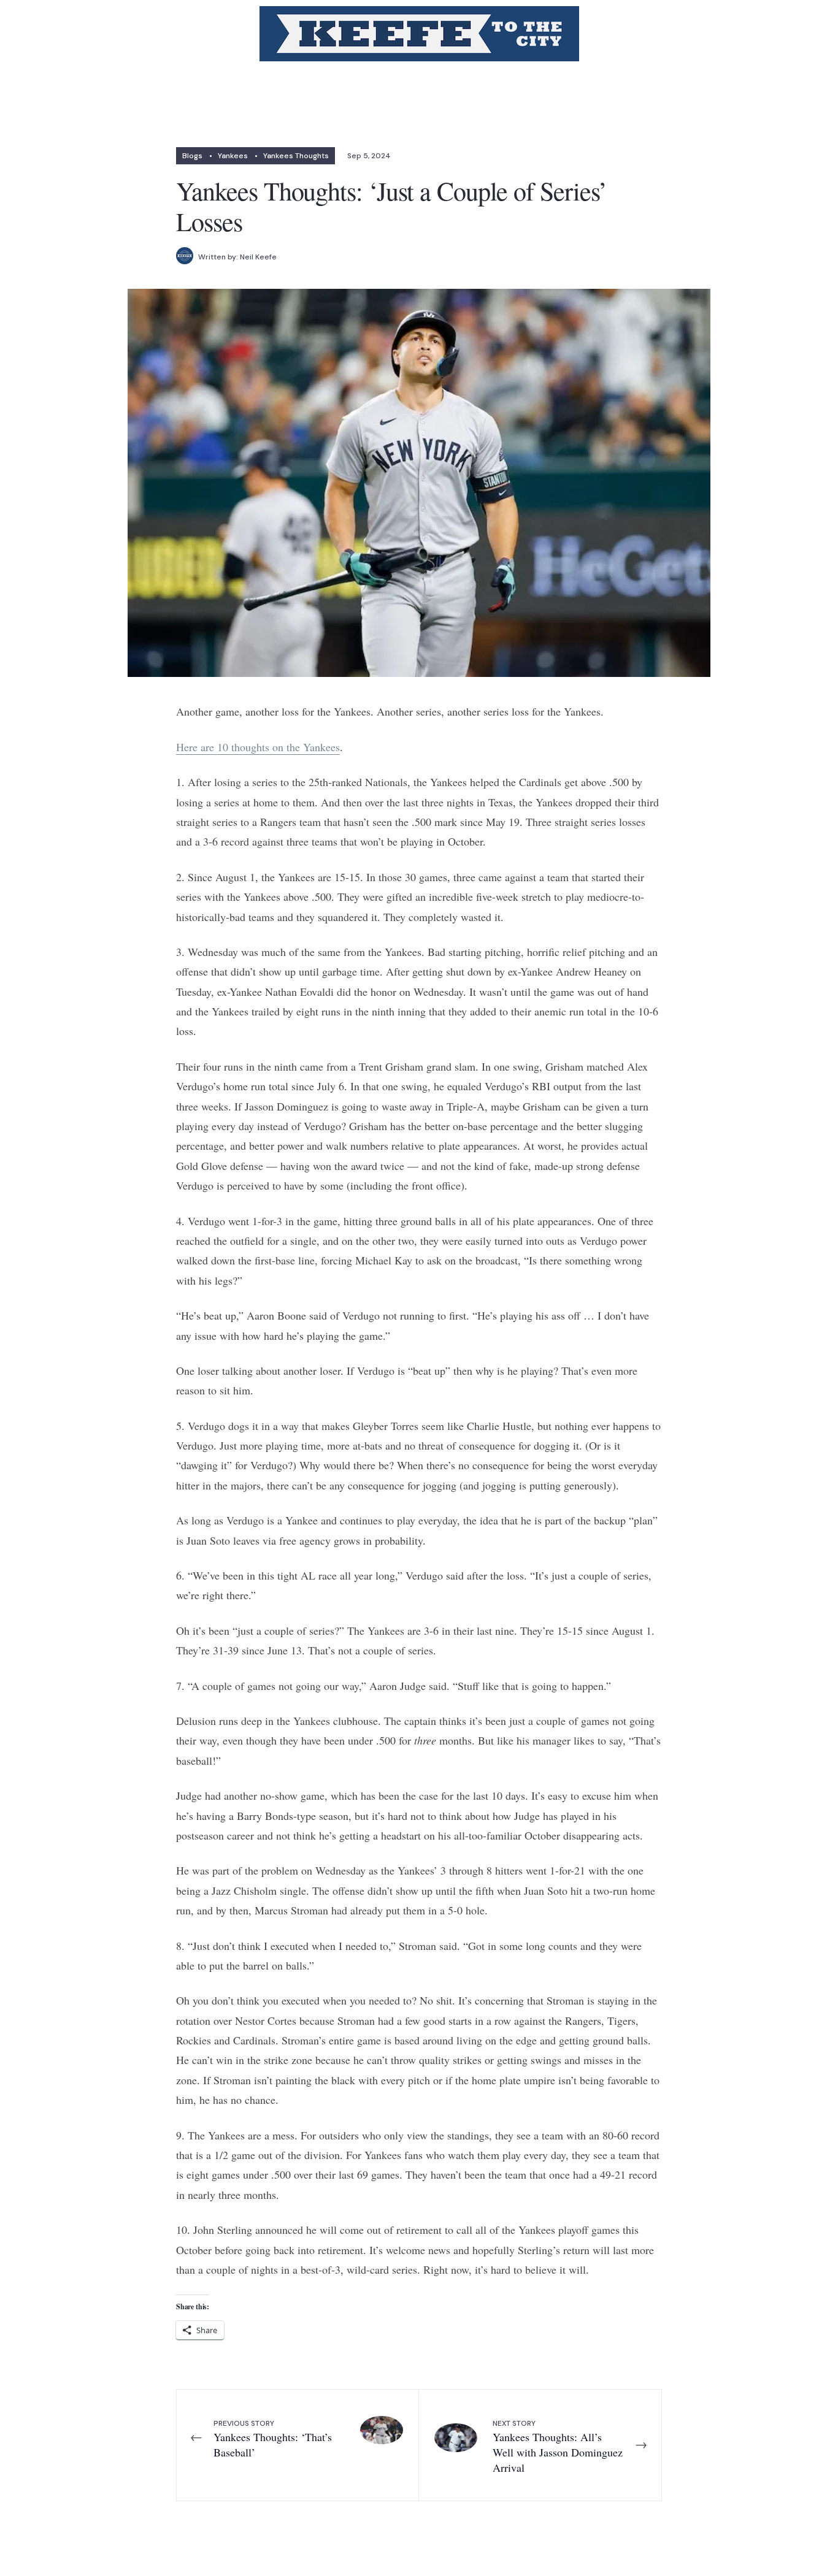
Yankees (233, 156)
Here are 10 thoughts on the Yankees (258, 747)
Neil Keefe (258, 257)
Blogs (192, 156)
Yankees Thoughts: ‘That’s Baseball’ (273, 2439)
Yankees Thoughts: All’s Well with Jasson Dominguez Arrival (558, 2447)
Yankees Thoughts (296, 156)
